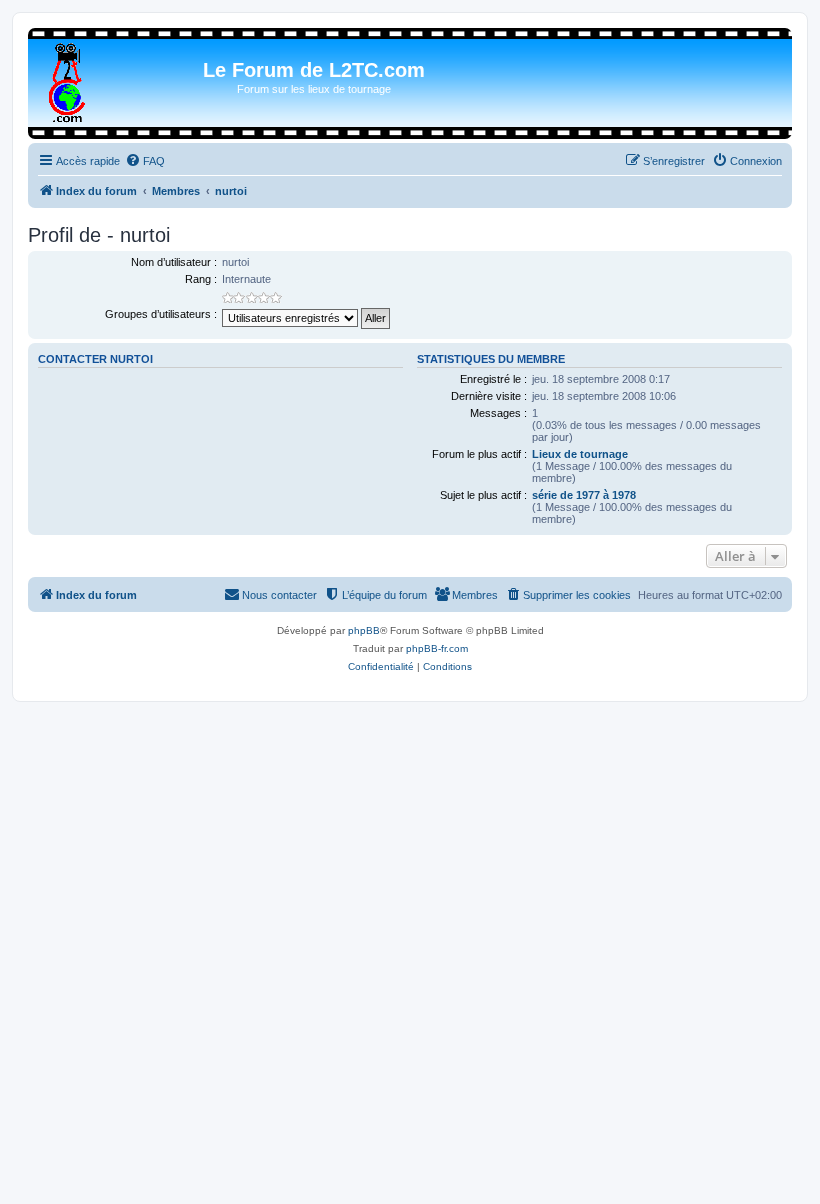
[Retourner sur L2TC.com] (68, 79)
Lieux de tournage (580, 454)
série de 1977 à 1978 (584, 495)
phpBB (364, 630)
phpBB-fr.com (437, 648)
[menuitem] (145, 161)
